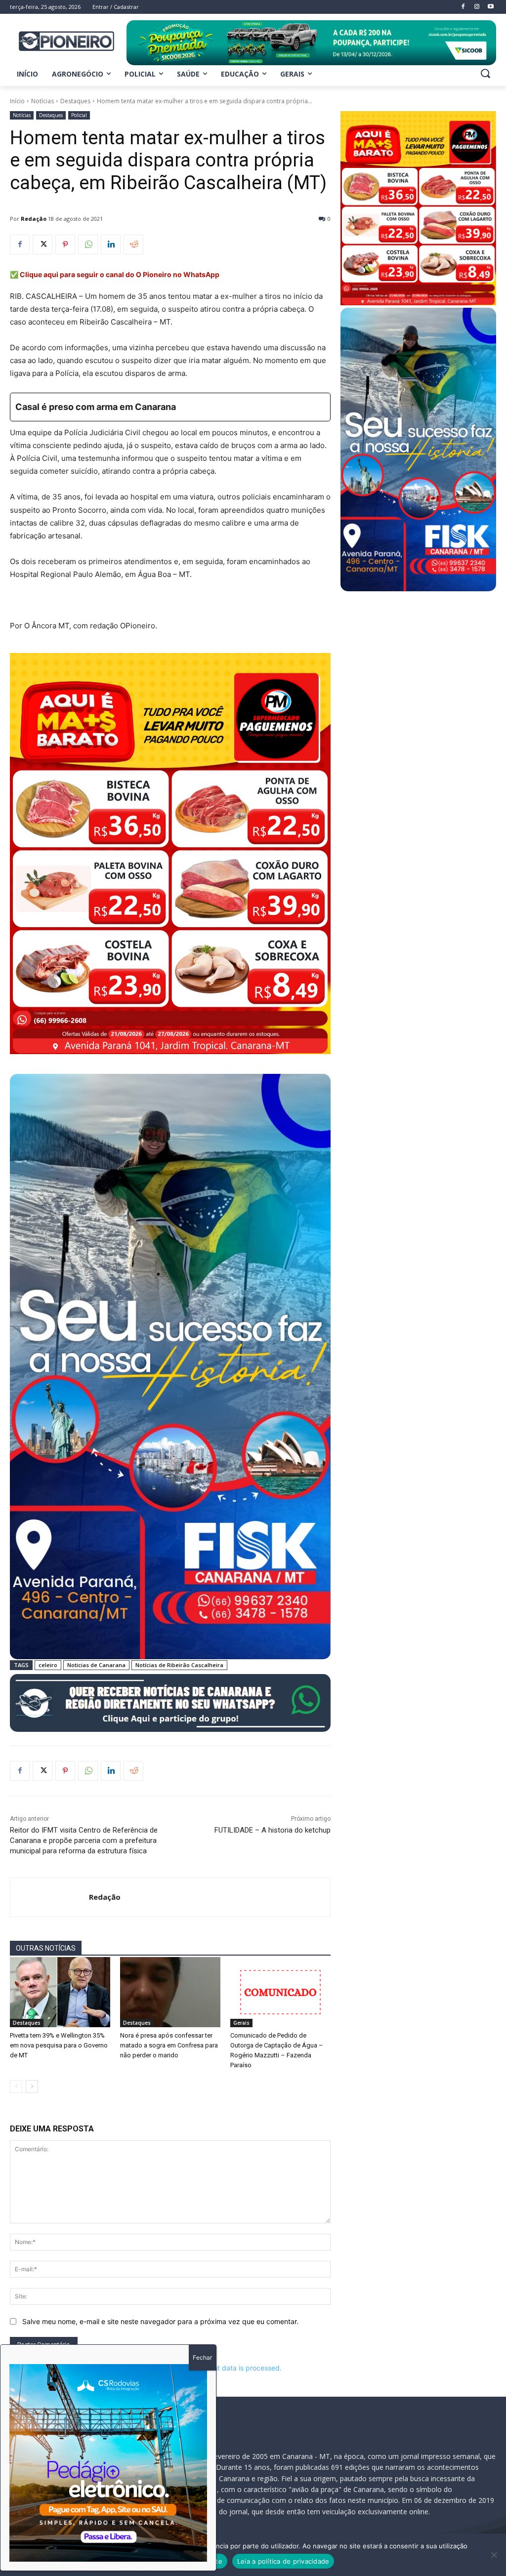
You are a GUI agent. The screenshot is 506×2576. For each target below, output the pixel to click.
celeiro (48, 1665)
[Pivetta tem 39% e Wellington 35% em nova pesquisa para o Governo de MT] (60, 1992)
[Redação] (50, 1897)
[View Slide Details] (311, 43)
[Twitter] (42, 245)
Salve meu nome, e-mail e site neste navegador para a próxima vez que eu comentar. (160, 2321)
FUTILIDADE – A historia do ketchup (273, 1830)
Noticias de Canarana (96, 1665)
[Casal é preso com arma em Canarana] (170, 407)
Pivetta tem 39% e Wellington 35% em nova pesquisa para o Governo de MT (59, 2045)
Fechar (202, 2357)
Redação (34, 219)
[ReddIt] (133, 245)
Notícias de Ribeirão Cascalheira (179, 1665)
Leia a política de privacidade (283, 2561)
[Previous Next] (108, 2463)
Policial (79, 115)
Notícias (42, 101)
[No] (494, 2555)
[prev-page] (16, 2086)
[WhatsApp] (88, 245)
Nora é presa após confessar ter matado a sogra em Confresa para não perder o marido (169, 2045)
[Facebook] (20, 245)
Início (17, 101)
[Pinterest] (65, 245)
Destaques (75, 101)
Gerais (241, 2023)
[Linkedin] (111, 245)
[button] (485, 73)
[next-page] (32, 2086)
